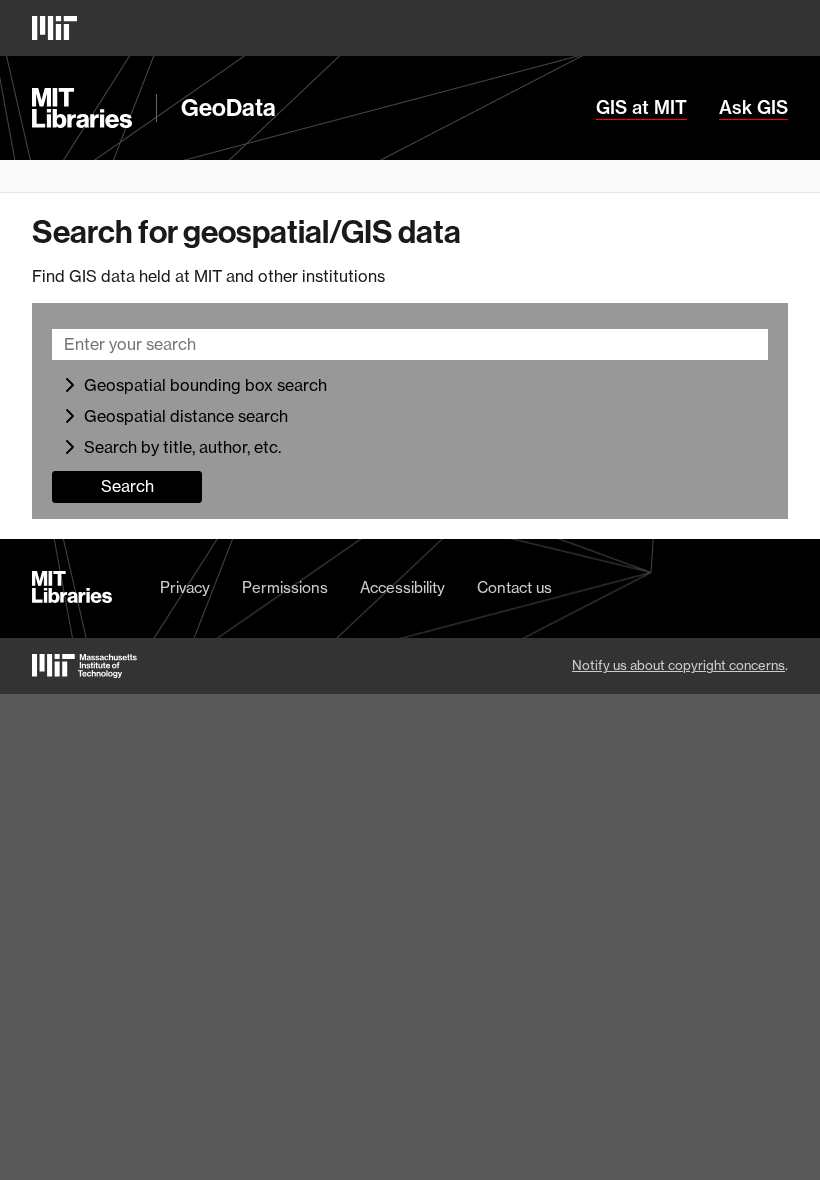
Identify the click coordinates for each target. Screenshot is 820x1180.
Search (127, 486)
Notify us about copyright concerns (678, 665)
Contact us (514, 588)
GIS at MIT (641, 108)
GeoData (228, 108)
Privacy (185, 588)
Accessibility (402, 588)
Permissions (285, 588)
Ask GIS (753, 108)
